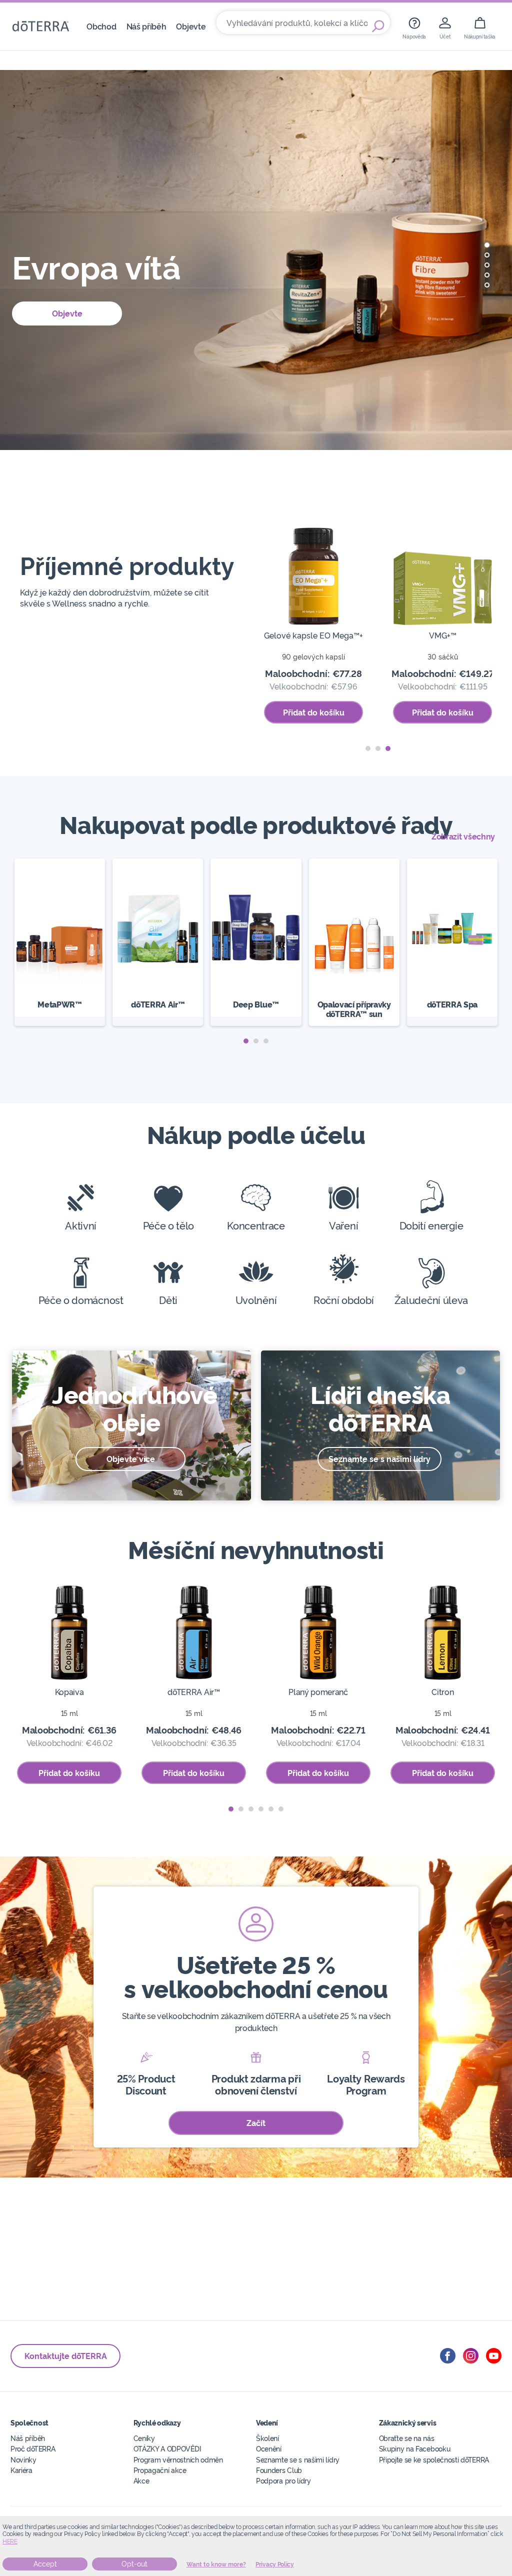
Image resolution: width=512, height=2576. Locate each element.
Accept (45, 2564)
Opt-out (134, 2564)
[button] (487, 245)
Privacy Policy (275, 2564)
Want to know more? (216, 2564)
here (10, 2541)
